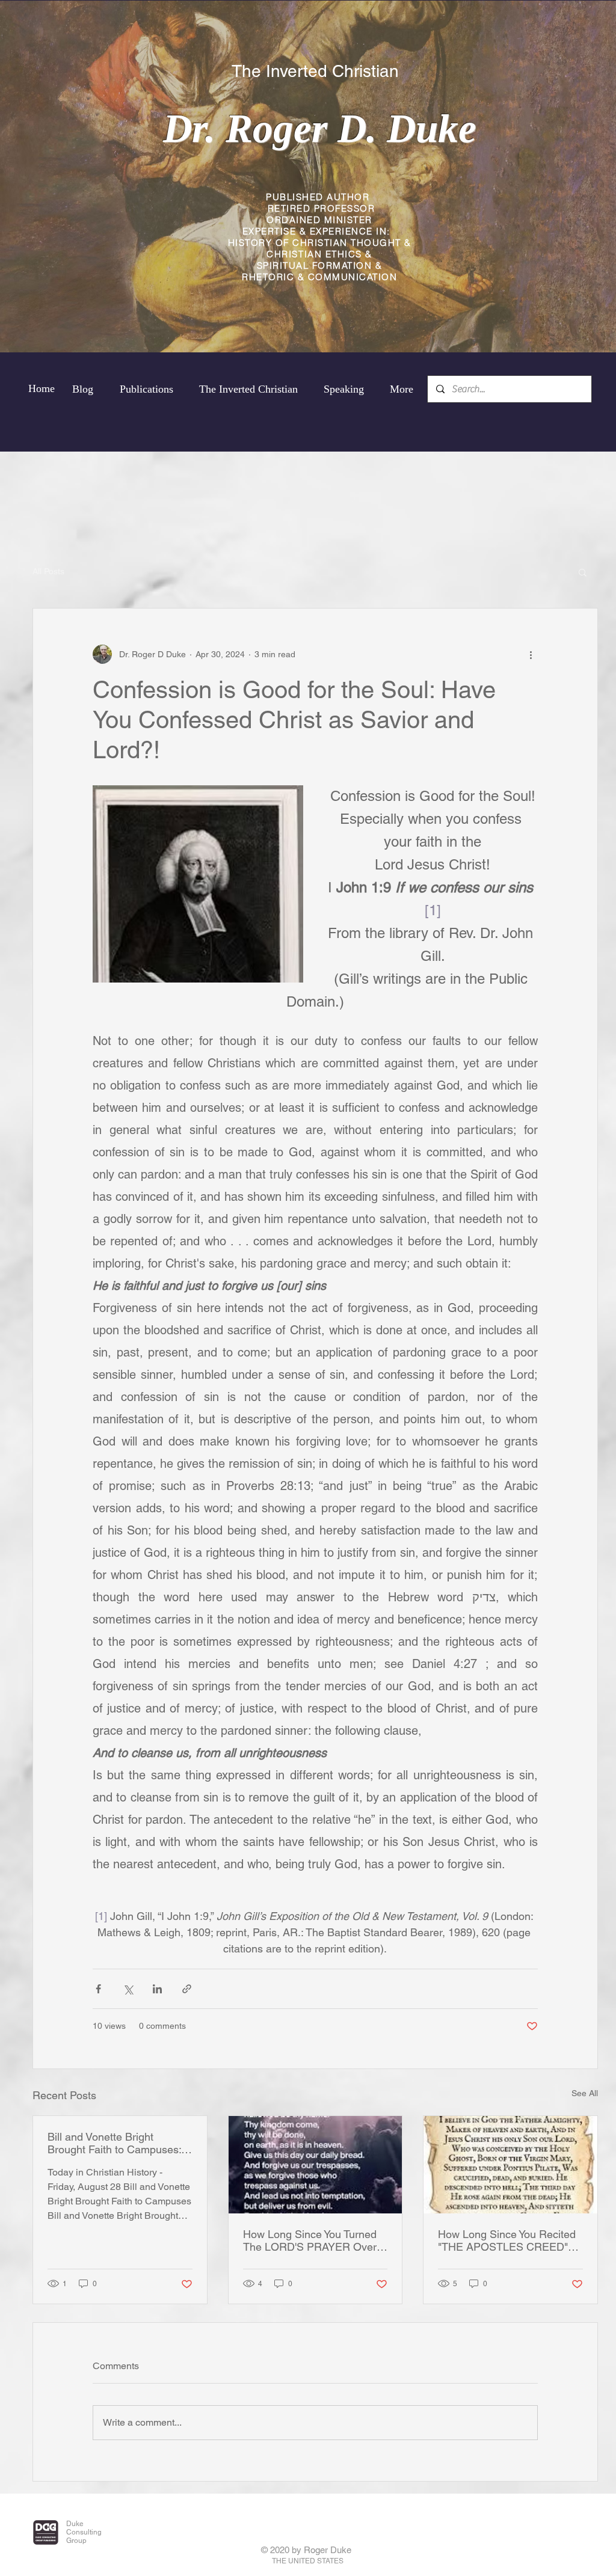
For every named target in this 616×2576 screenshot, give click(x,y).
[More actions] (531, 654)
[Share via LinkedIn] (157, 1989)
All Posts (48, 571)
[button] (583, 572)
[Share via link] (187, 1989)
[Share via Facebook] (98, 1989)
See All (585, 2093)
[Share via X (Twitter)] (128, 1989)
